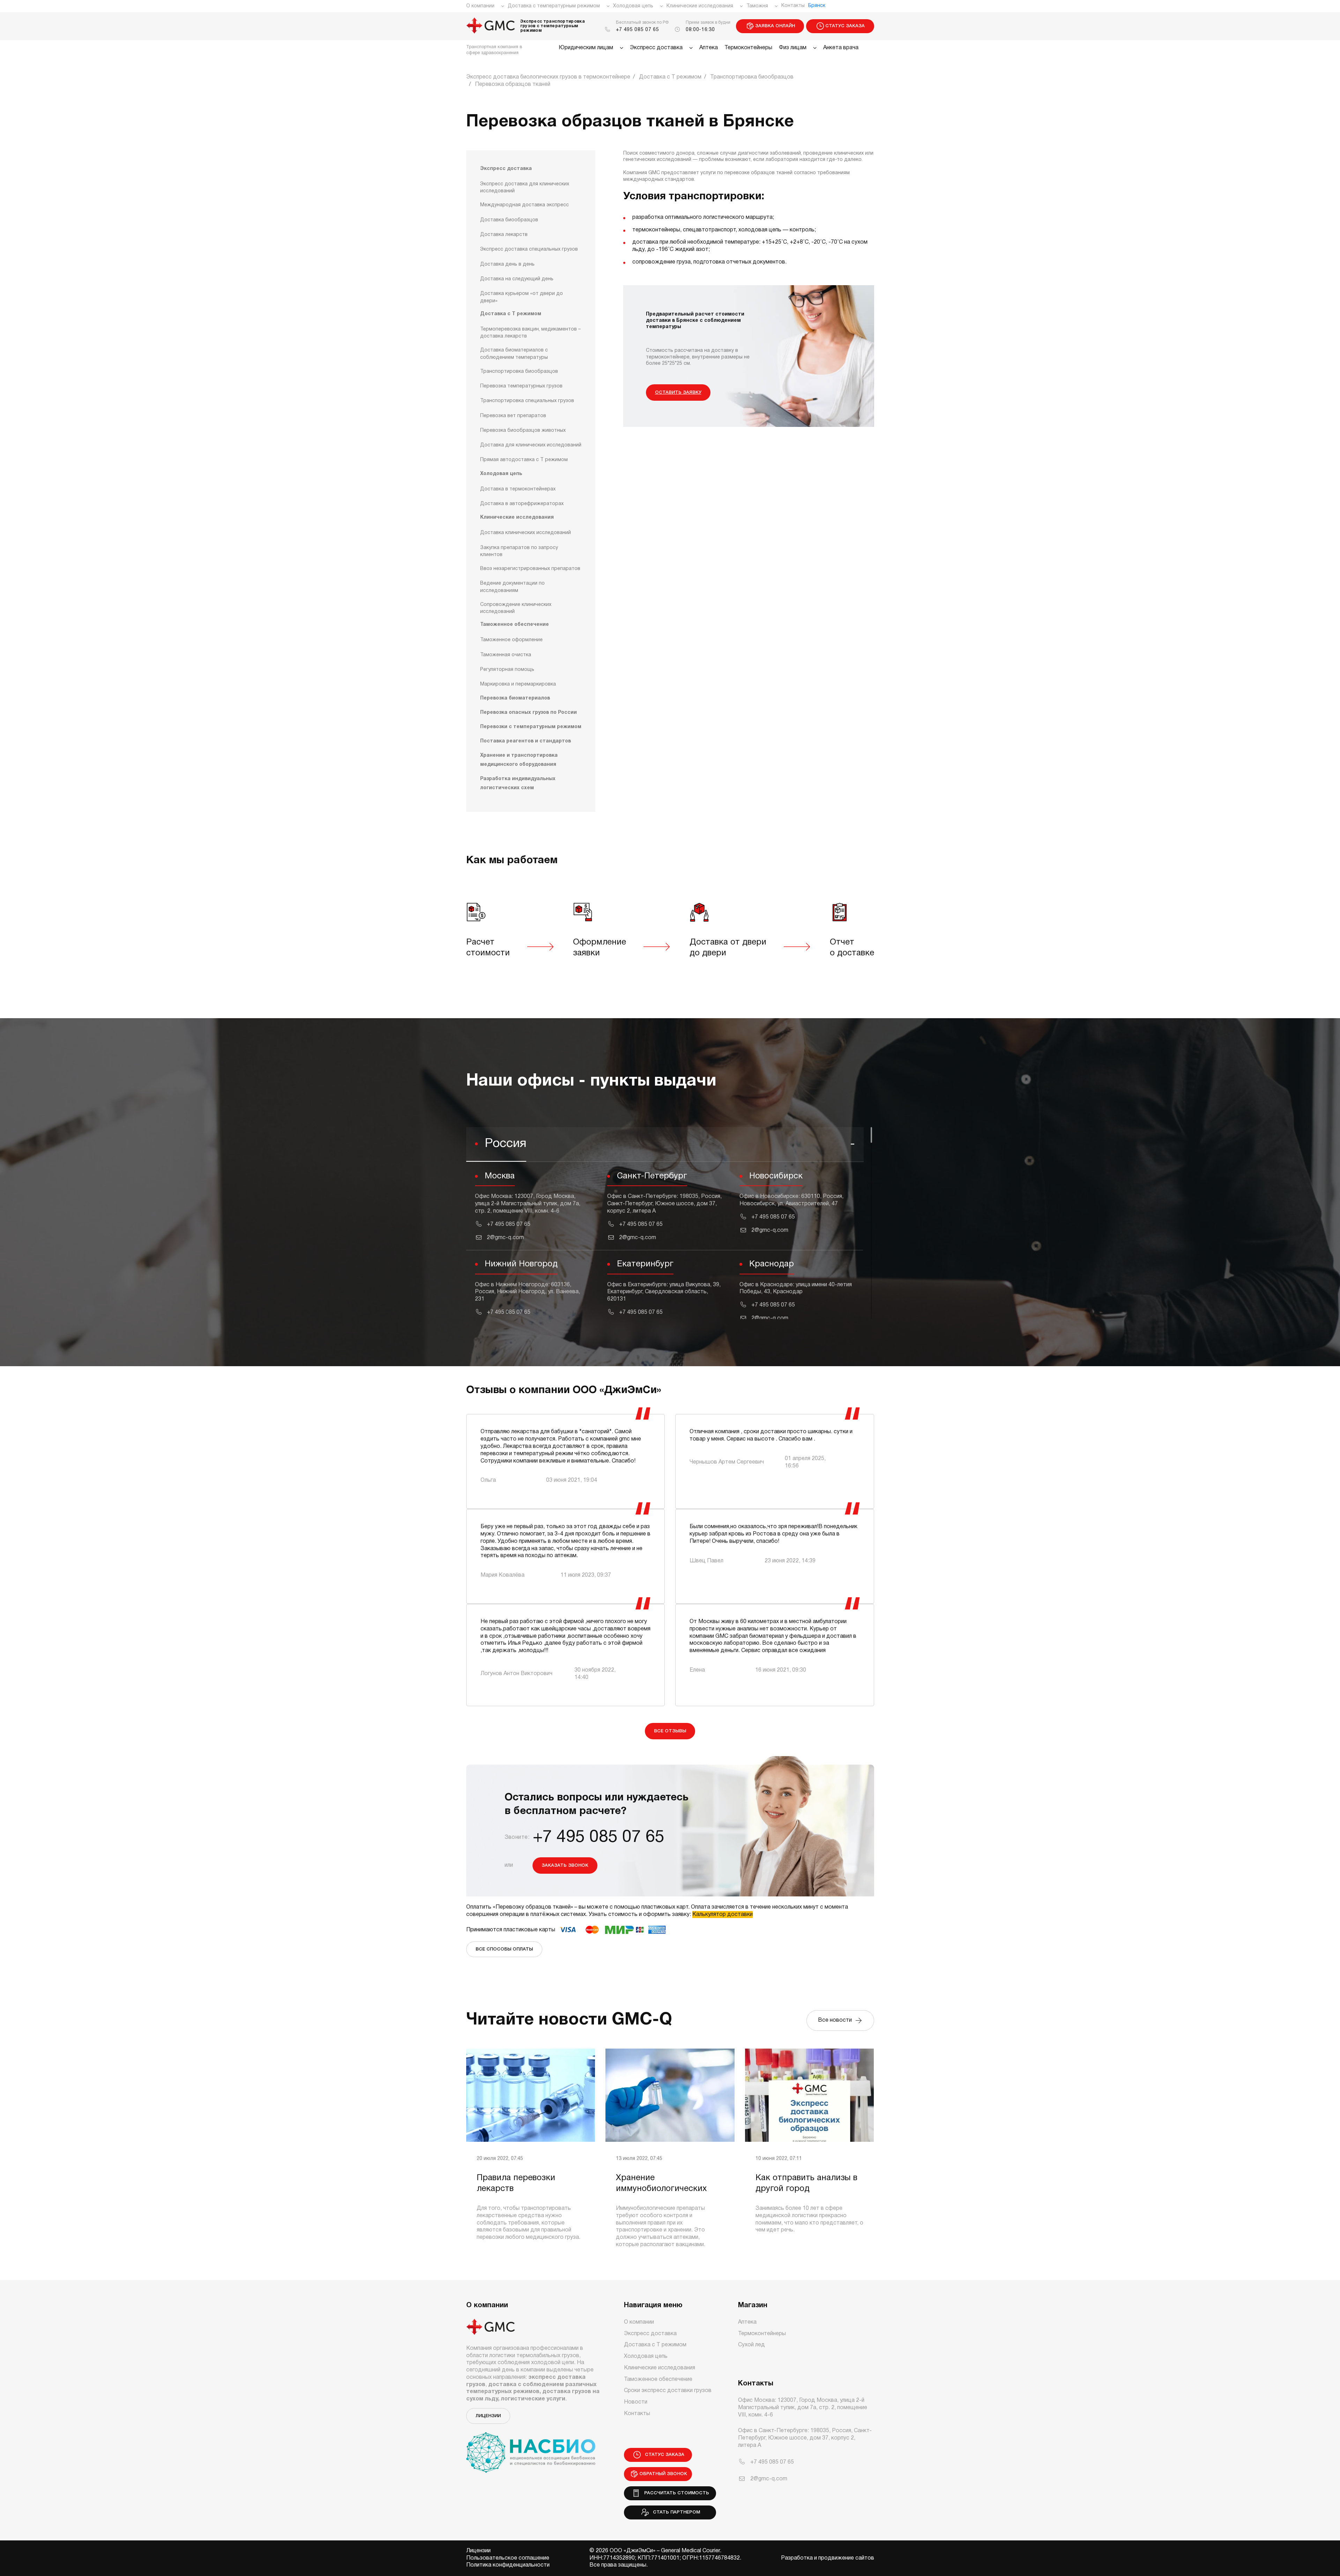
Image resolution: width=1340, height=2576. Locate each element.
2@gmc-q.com (505, 1238)
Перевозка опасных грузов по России (528, 713)
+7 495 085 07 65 (638, 30)
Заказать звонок (565, 1866)
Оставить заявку (678, 393)
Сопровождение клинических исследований (516, 608)
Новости (636, 2402)
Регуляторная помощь (507, 670)
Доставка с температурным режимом (554, 6)
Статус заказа (845, 26)
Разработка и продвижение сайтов (828, 2558)
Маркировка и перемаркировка (518, 684)
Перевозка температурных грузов (521, 386)
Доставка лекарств (504, 235)
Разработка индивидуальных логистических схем (518, 783)
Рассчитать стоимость (675, 2493)
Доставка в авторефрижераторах (522, 504)
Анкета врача (841, 48)
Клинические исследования (700, 6)
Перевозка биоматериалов (515, 698)
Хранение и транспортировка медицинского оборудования (519, 760)
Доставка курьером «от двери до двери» (522, 297)
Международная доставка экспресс (524, 205)
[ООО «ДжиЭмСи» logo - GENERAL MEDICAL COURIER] (491, 26)
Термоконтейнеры (748, 48)
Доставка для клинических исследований (531, 445)
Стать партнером (675, 2512)
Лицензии (488, 2416)
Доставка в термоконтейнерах (518, 489)
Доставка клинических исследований (526, 533)
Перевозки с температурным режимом (531, 727)
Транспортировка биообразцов (519, 372)
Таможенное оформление (511, 640)
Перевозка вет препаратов (513, 416)
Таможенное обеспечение (515, 625)
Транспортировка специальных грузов (527, 401)
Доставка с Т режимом (511, 314)
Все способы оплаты (504, 1949)
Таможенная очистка (506, 655)
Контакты (793, 6)
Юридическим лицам (586, 48)
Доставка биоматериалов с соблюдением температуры (514, 354)
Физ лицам (793, 48)
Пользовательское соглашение (508, 2558)
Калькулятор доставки (723, 1915)
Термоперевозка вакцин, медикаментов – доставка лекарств (530, 333)
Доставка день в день (507, 264)
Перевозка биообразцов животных (523, 431)
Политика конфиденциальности (508, 2565)
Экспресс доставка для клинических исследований (525, 188)
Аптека (709, 48)
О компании (480, 6)
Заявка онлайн (775, 26)
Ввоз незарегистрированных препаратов (530, 569)
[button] (665, 1145)
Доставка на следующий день (517, 279)
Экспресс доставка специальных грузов (529, 249)
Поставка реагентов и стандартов (526, 741)
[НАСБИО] (531, 2448)
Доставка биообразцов (509, 220)
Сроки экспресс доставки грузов (668, 2391)
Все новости (836, 2020)
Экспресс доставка (656, 48)
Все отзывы (670, 1731)
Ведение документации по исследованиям (512, 587)
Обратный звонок (663, 2474)
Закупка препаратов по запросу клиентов (519, 551)
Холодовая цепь (633, 6)
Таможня (757, 6)
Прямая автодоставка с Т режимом (524, 460)
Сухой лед (751, 2345)
